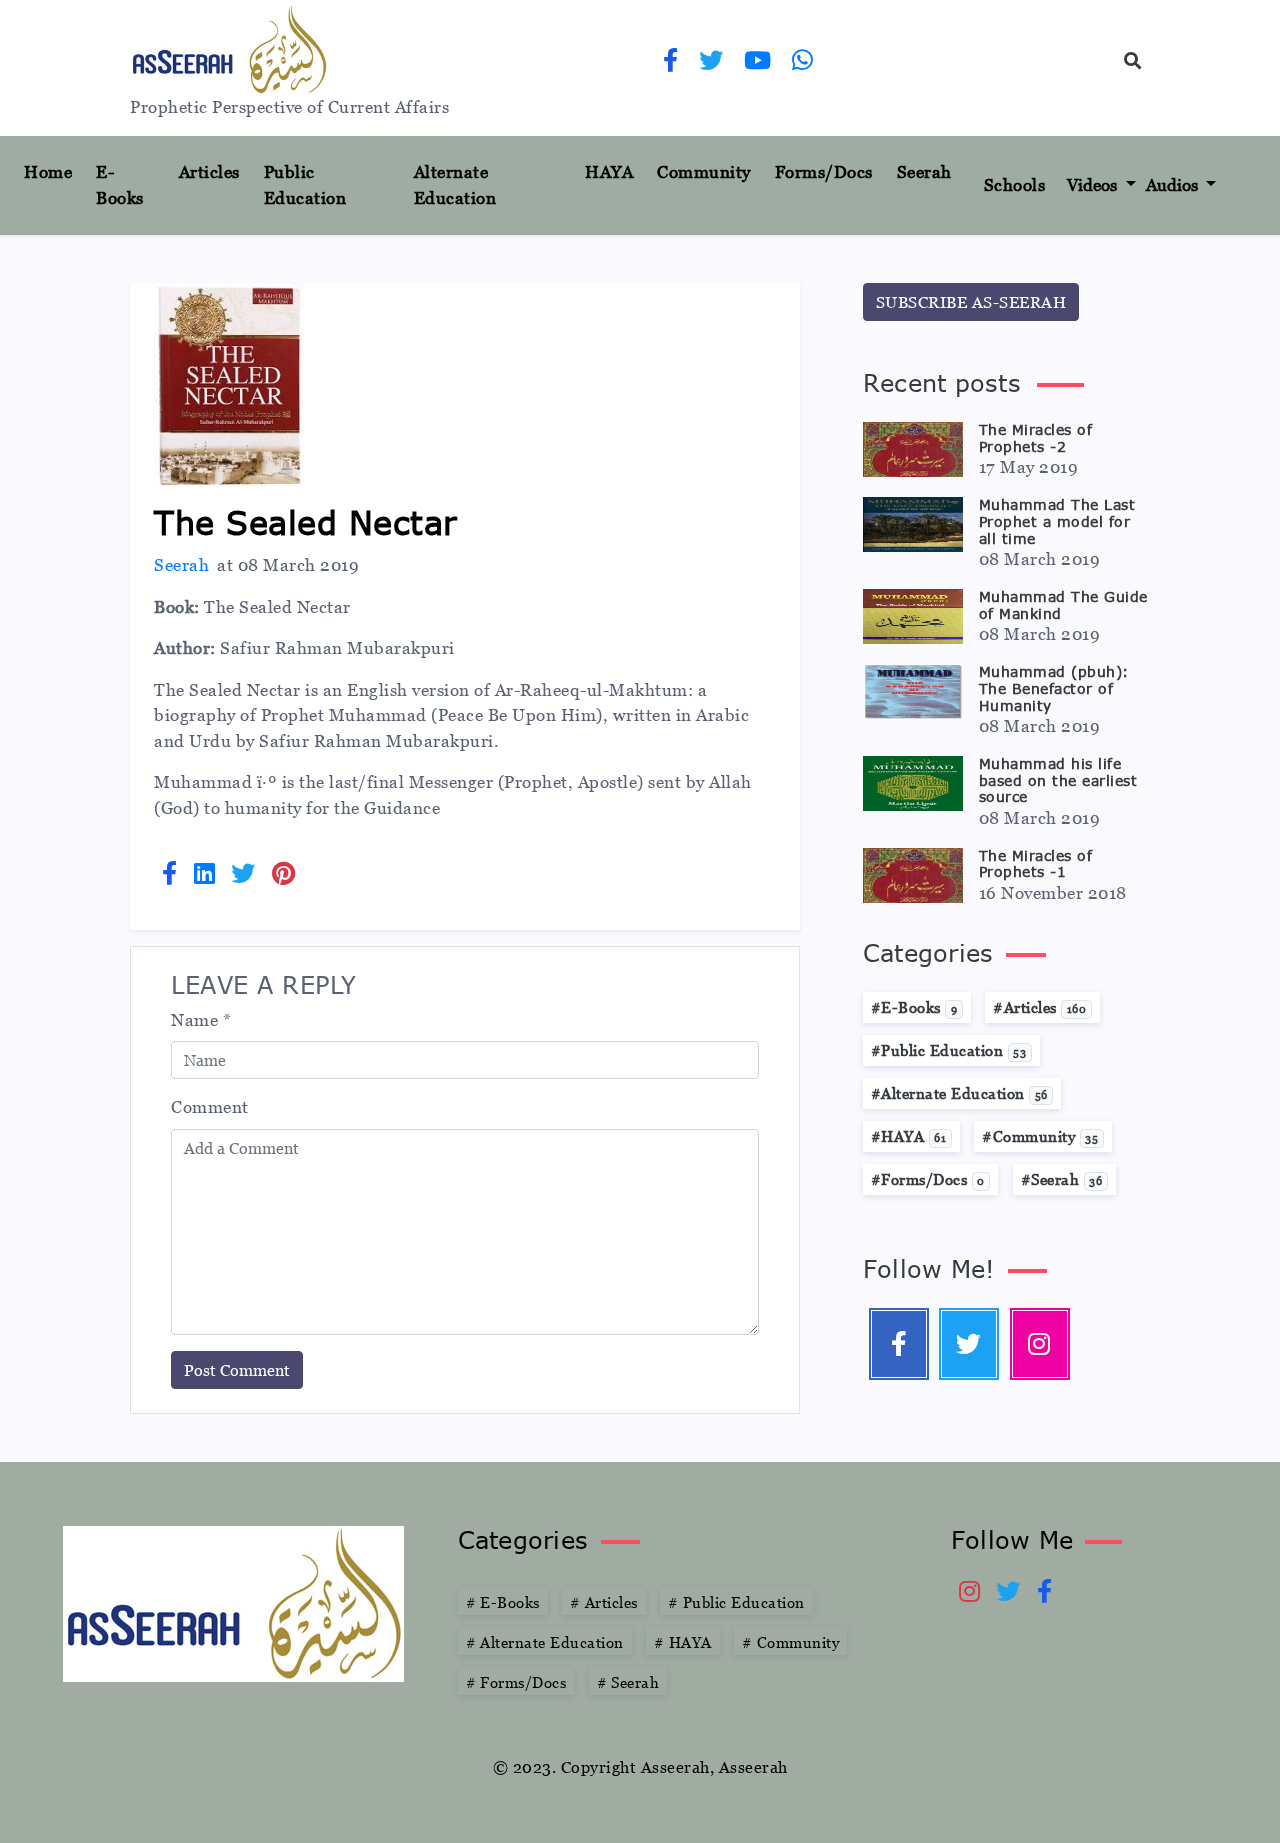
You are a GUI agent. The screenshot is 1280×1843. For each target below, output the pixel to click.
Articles (209, 172)
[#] (1040, 1344)
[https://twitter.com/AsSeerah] (711, 62)
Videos (1094, 185)
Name (201, 1020)
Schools (1015, 185)
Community (704, 172)
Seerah (924, 172)
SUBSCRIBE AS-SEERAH (971, 302)
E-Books (120, 185)
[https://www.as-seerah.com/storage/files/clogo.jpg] (233, 1602)
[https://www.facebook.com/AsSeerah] (671, 62)
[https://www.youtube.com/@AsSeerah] (758, 62)
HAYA (609, 172)
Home (56, 171)
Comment (210, 1107)
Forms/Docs (824, 172)
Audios (1174, 185)
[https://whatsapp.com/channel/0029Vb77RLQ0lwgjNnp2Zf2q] (803, 62)
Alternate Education (455, 185)
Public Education (305, 185)
